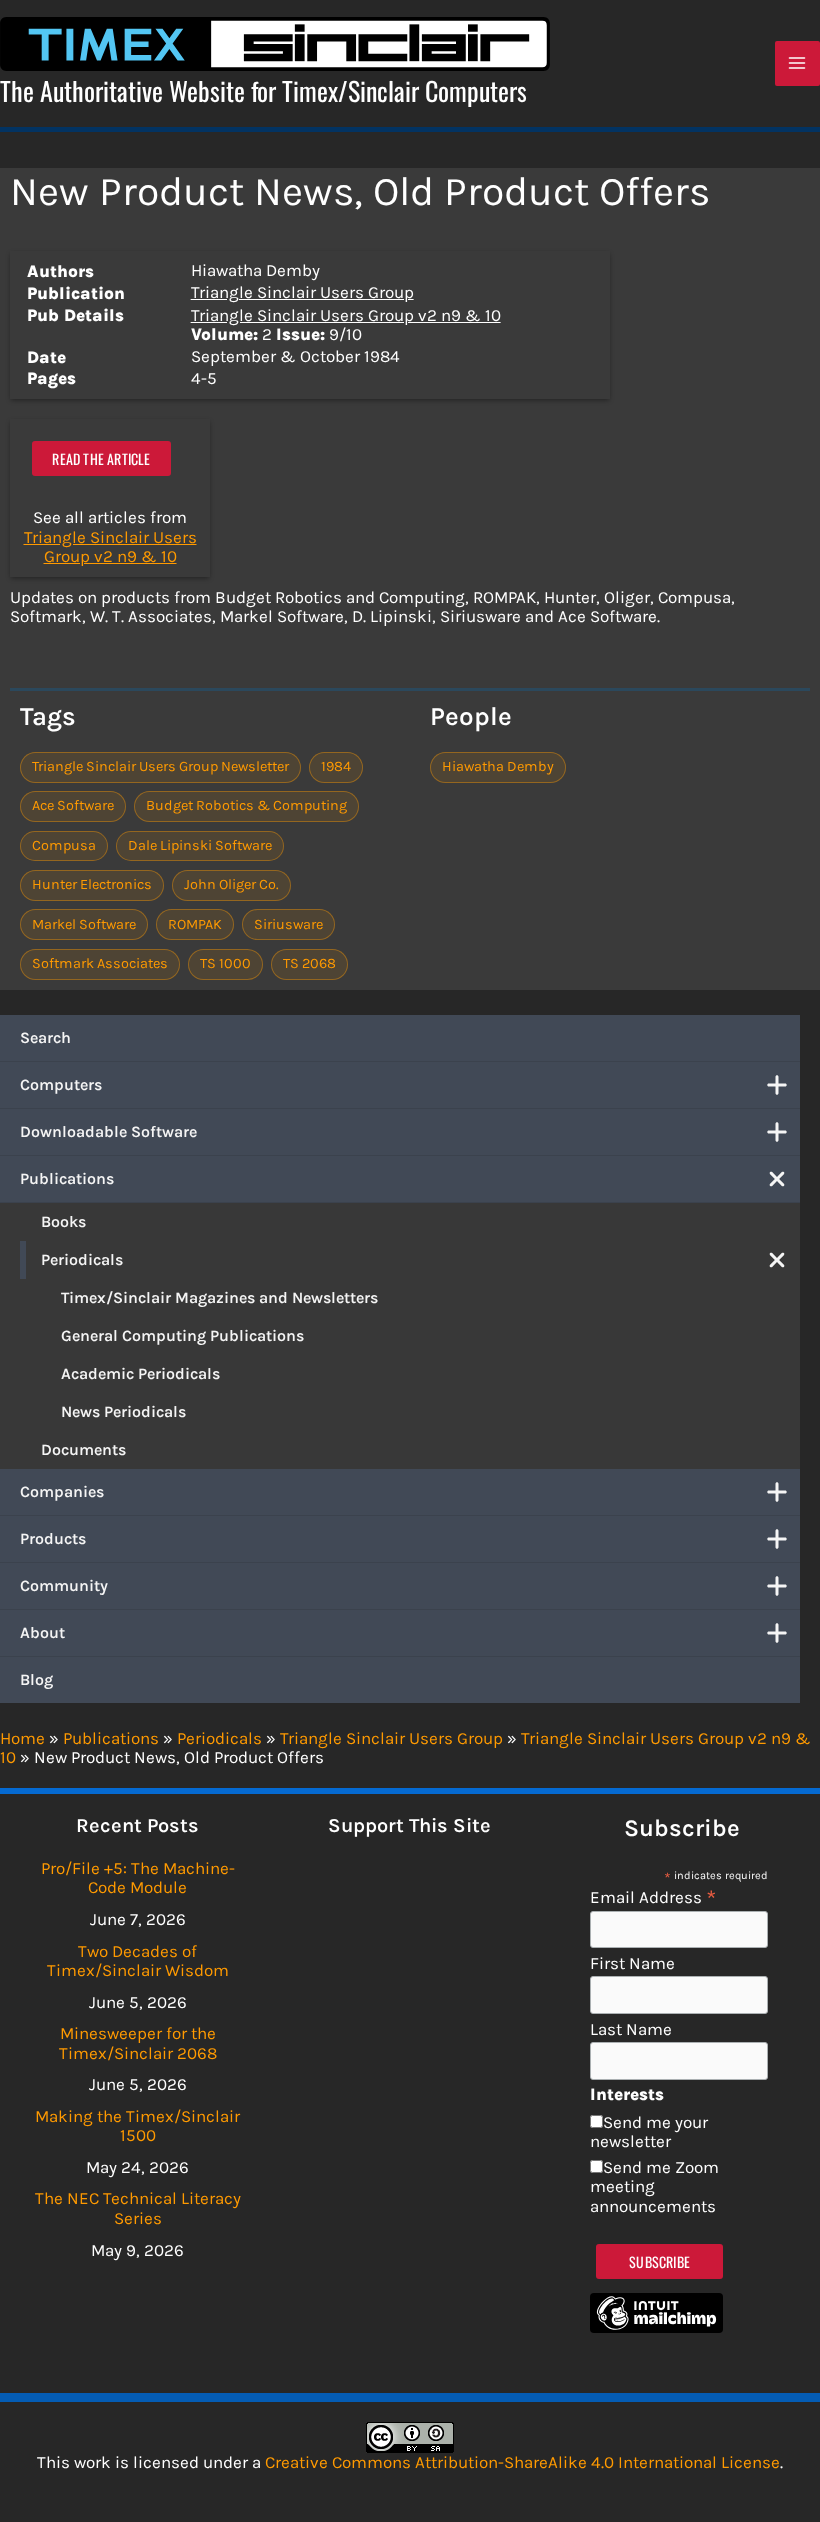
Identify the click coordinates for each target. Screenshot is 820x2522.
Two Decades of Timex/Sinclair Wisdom (138, 1961)
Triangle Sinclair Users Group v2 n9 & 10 (346, 315)
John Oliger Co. (231, 884)
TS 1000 (225, 963)
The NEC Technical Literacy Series (138, 2208)
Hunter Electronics (92, 884)
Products (53, 1538)
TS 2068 (309, 963)
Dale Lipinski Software (200, 845)
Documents (83, 1449)
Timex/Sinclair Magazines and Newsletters (219, 1297)
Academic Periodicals (140, 1373)
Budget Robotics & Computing (246, 805)
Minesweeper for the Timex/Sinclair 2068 (138, 2043)
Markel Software (84, 924)
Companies (62, 1491)
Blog (36, 1679)
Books (63, 1221)
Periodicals (82, 1259)
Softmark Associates (100, 963)
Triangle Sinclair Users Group (302, 292)
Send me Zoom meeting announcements (654, 2186)
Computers (61, 1084)
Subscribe (659, 2261)
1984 (336, 766)
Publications (67, 1178)
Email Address (653, 1896)
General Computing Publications (182, 1335)
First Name (632, 1963)
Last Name (631, 2029)
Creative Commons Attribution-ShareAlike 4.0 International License (522, 2462)
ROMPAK (195, 924)
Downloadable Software (108, 1131)
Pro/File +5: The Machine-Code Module (138, 1878)
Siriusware (288, 924)
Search (45, 1037)
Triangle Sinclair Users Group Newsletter (160, 766)
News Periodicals (123, 1411)
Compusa (64, 845)
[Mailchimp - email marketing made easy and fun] (656, 2327)
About (42, 1632)
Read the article (101, 458)
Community (64, 1585)
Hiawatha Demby (498, 766)
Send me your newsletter (649, 2132)
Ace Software (73, 805)
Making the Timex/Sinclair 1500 (137, 2126)
